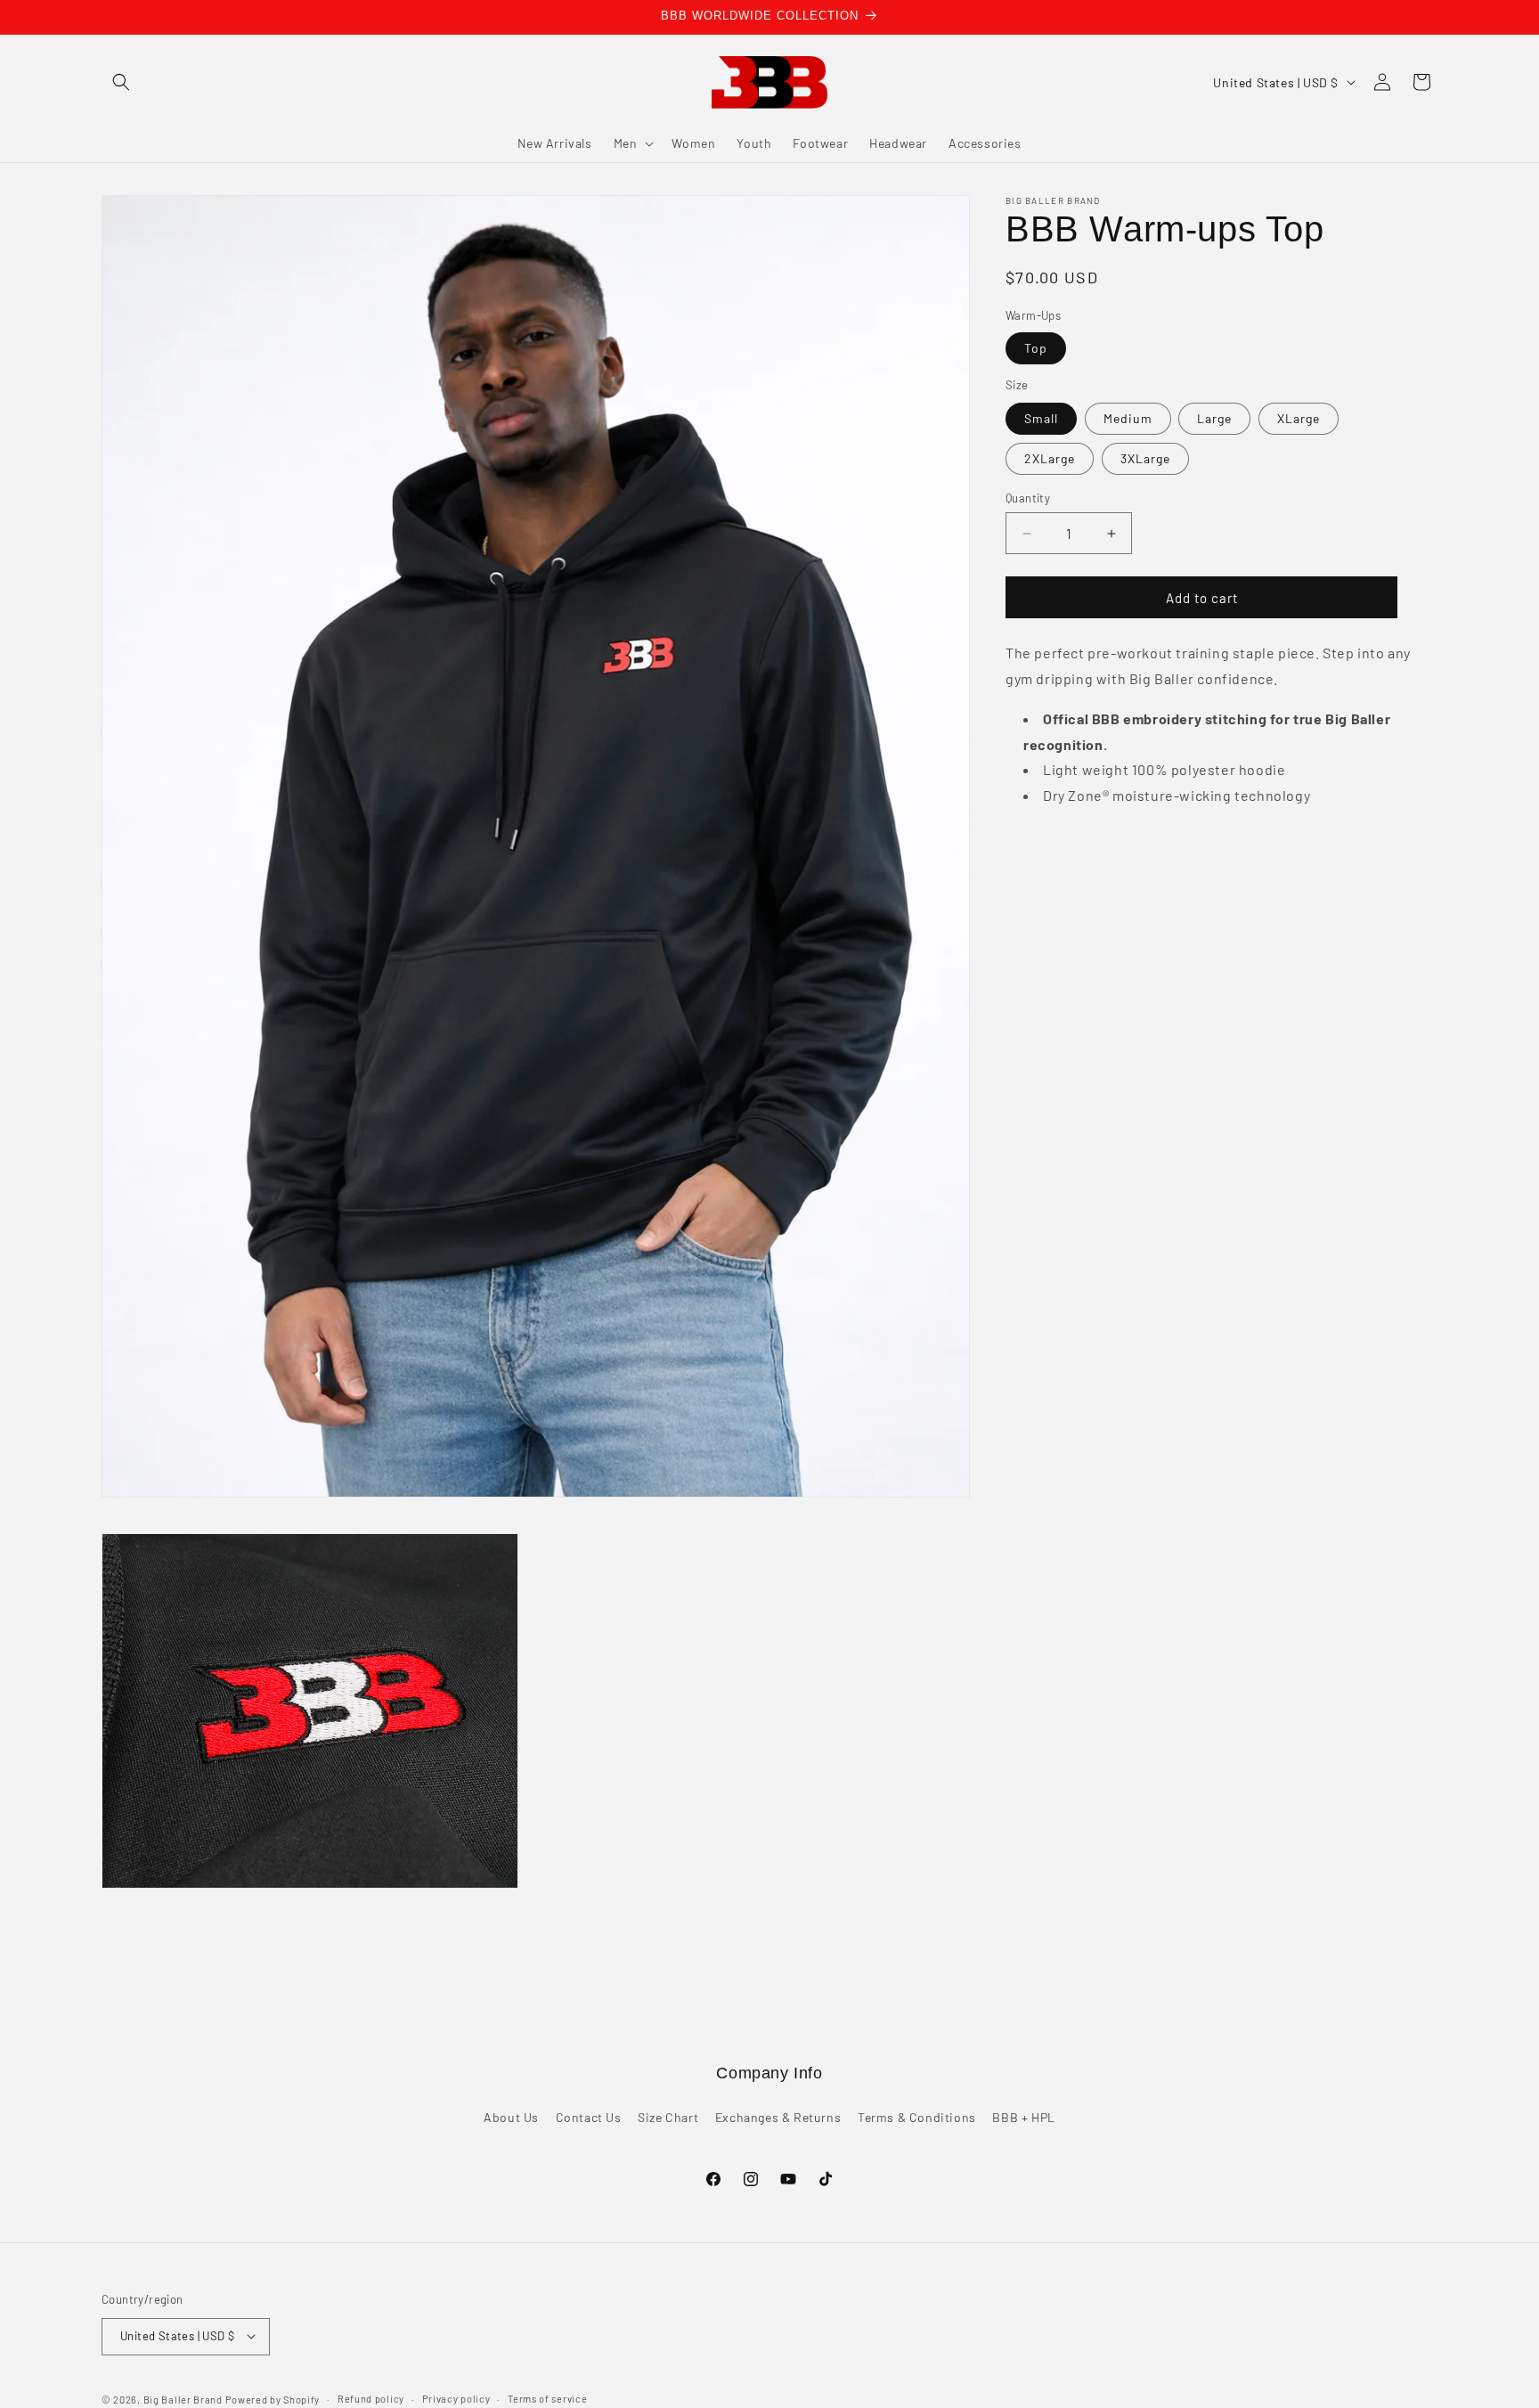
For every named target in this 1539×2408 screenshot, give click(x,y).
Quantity (1028, 498)
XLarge (1299, 418)
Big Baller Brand (183, 2399)
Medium (1128, 418)
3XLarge (1145, 458)
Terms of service (547, 2398)
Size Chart (668, 2118)
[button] (121, 82)
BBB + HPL (1023, 2118)
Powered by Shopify (273, 2399)
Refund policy (371, 2398)
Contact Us (589, 2118)
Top (1036, 349)
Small (1041, 418)
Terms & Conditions (917, 2118)
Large (1214, 418)
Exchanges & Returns (778, 2118)
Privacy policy (456, 2398)
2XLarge (1050, 458)
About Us (511, 2118)
